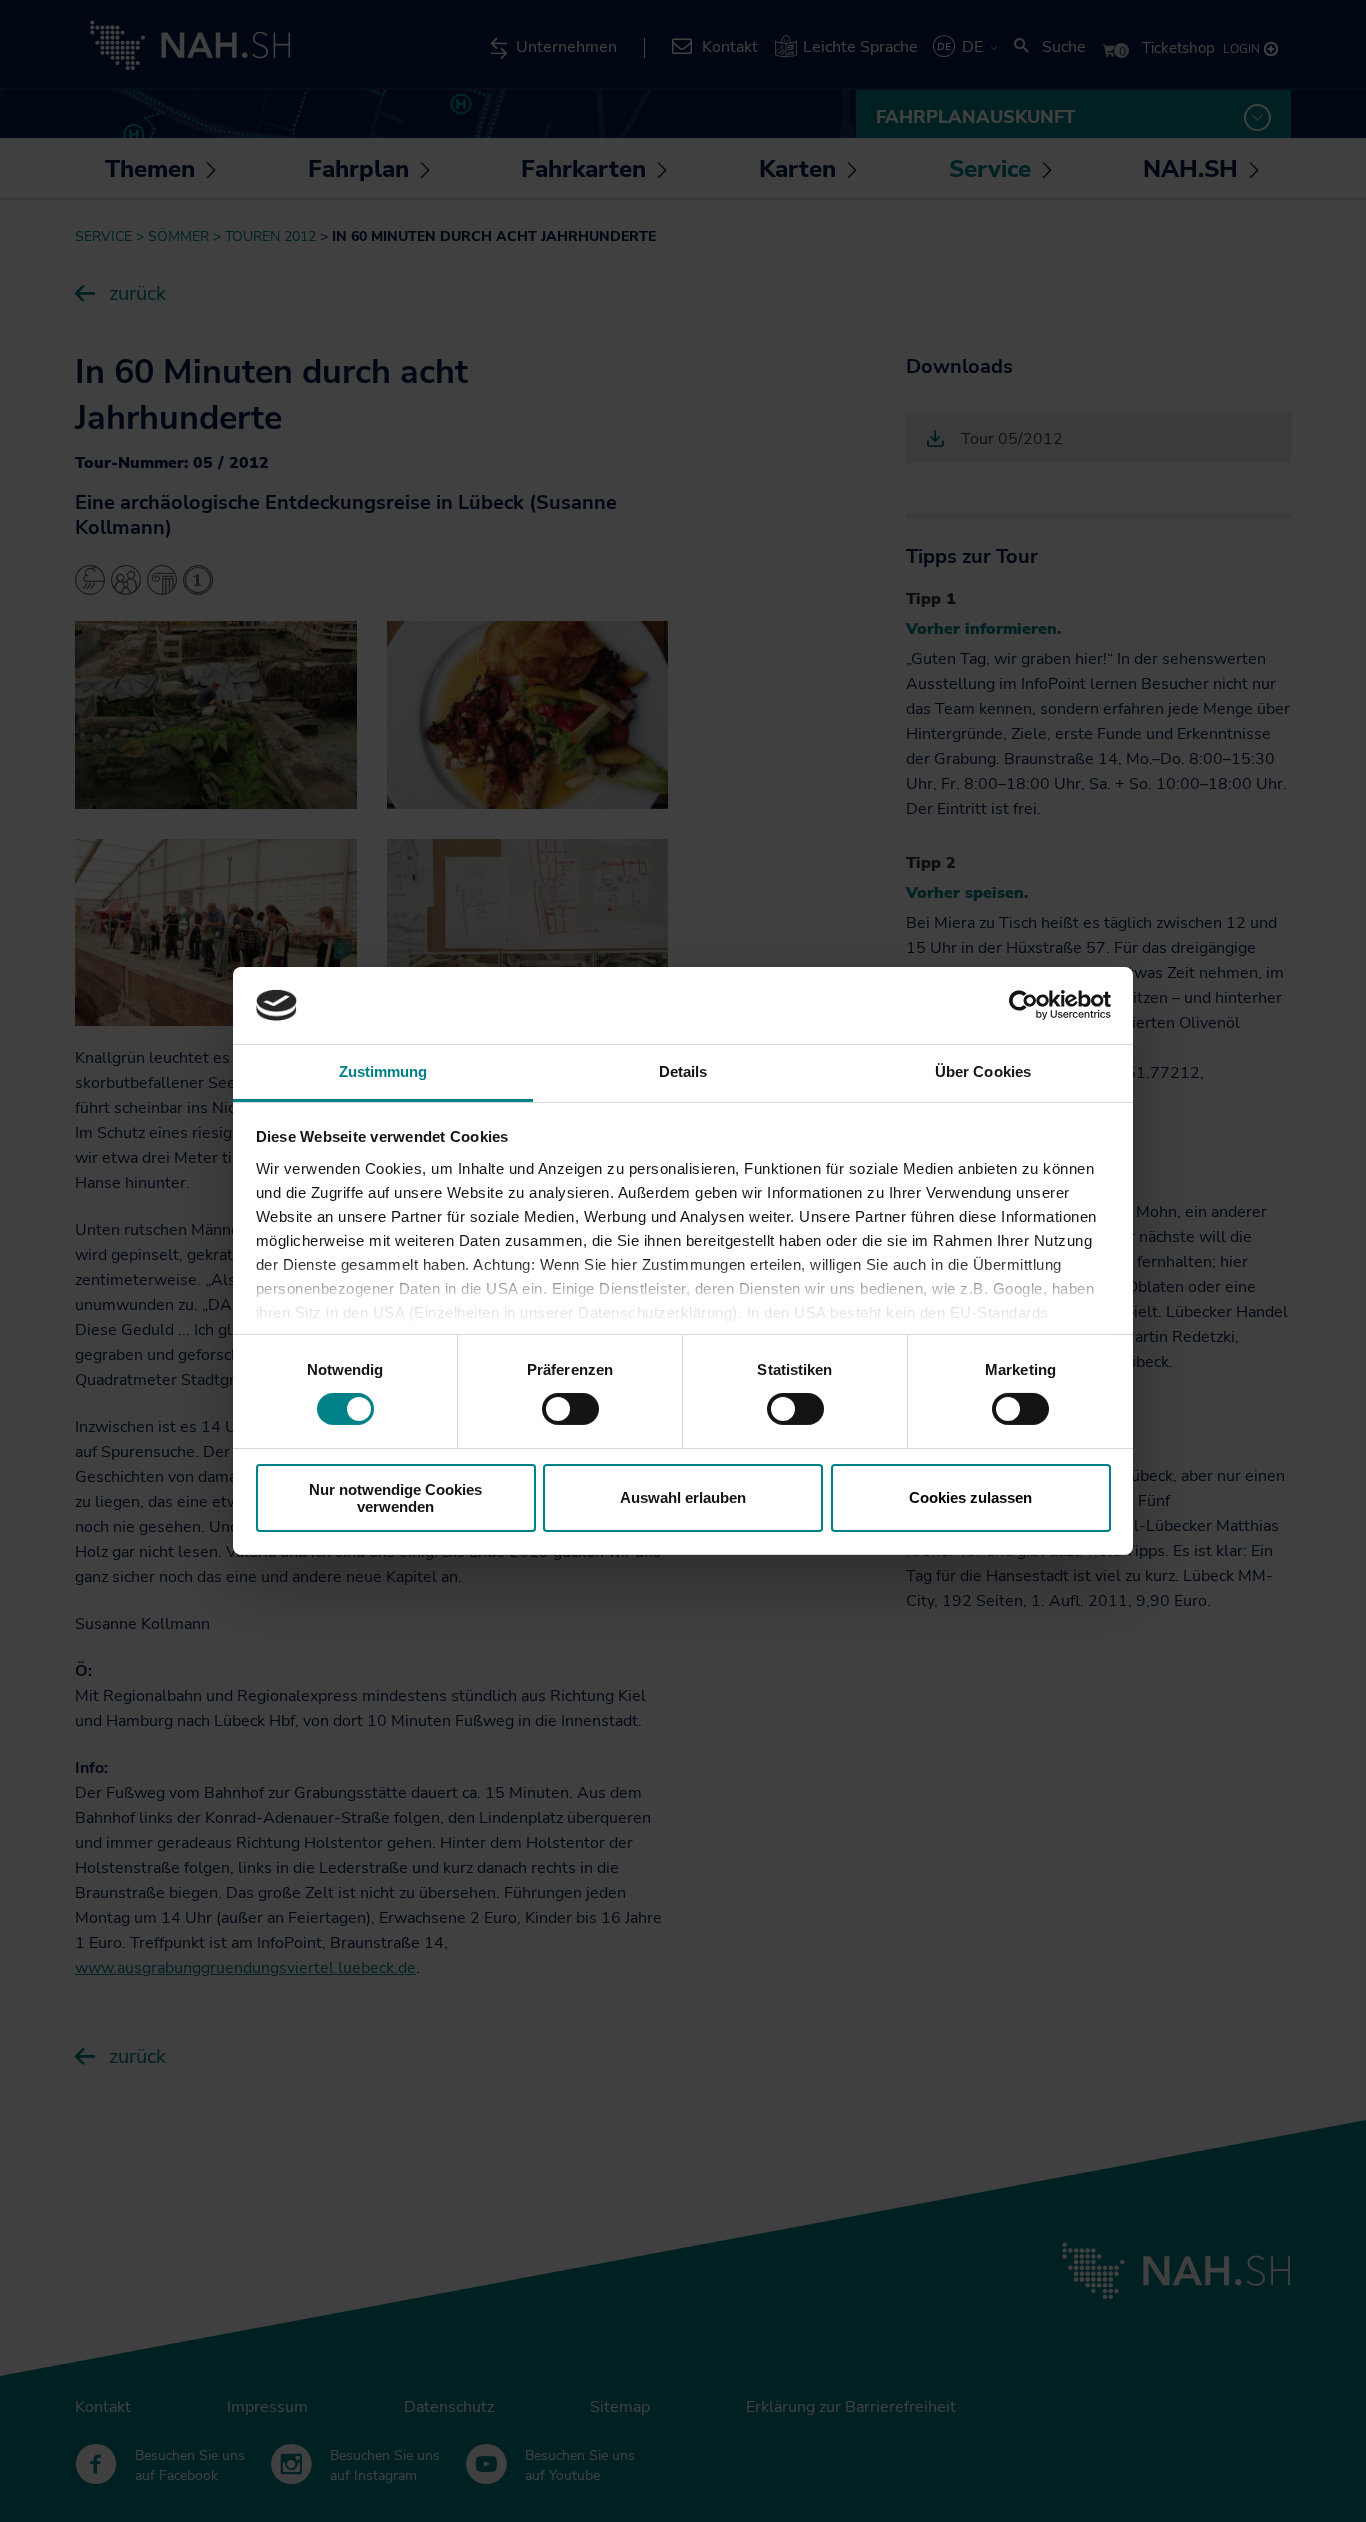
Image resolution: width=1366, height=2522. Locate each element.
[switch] (570, 1409)
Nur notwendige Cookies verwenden (395, 1498)
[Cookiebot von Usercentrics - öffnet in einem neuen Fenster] (1023, 1005)
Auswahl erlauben (683, 1497)
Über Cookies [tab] (983, 1071)
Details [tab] (683, 1071)
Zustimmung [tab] (383, 1071)
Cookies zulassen (970, 1497)
